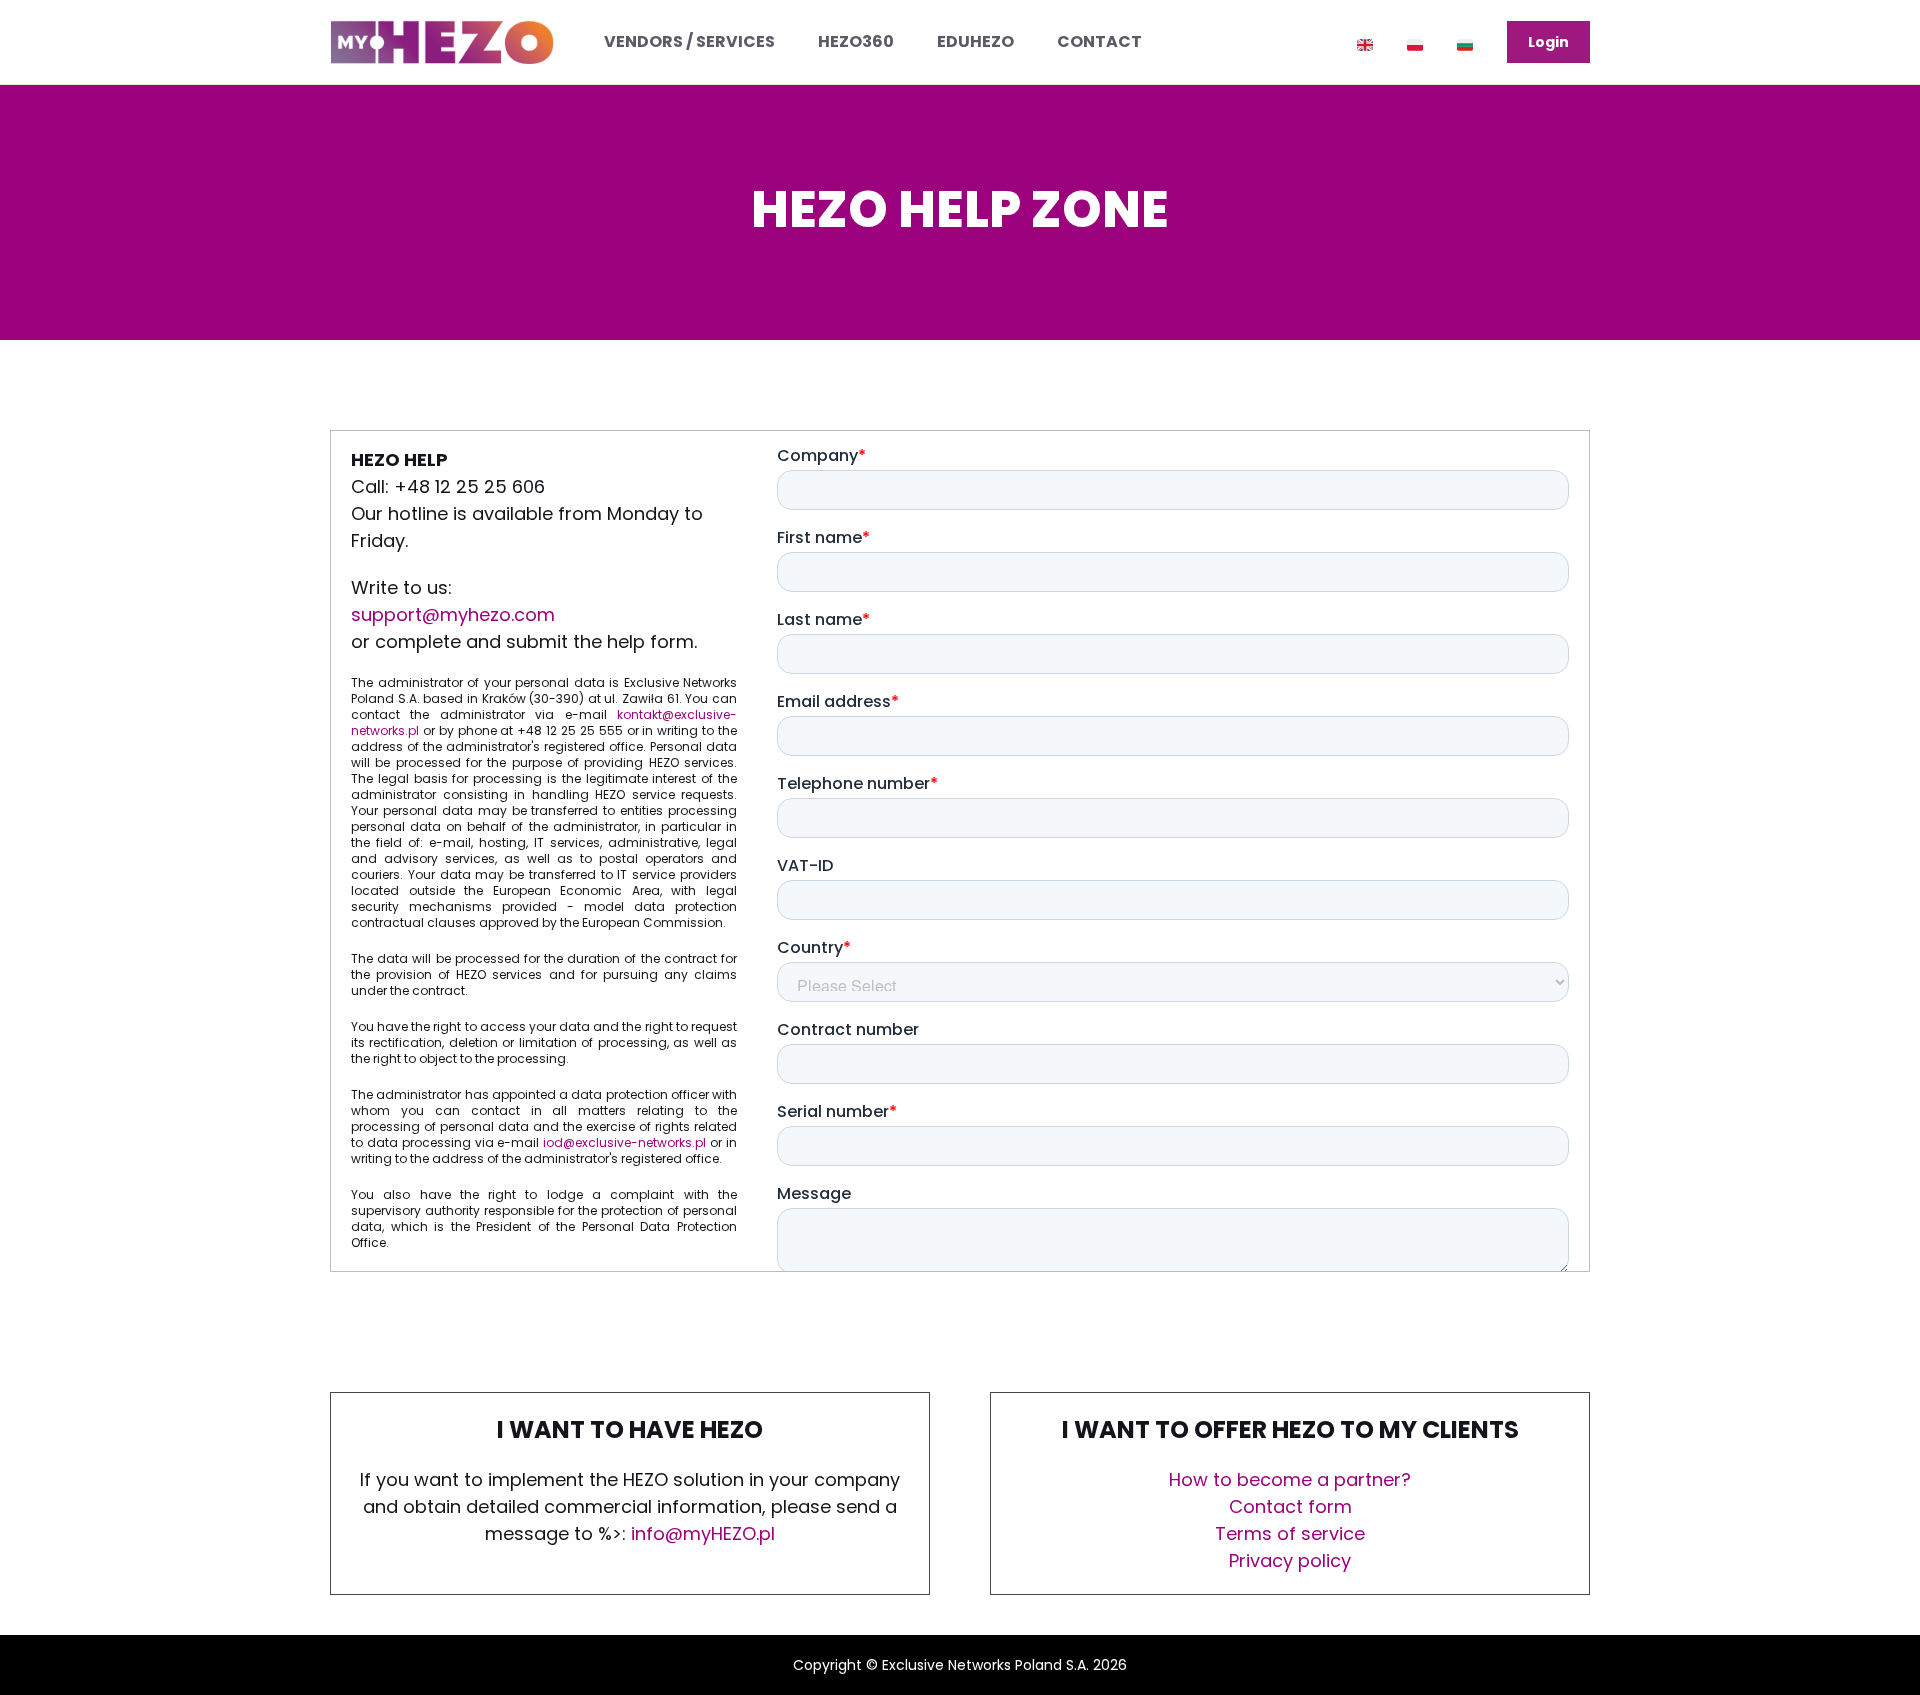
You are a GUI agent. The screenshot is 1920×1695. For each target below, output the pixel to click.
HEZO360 (856, 41)
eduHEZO (975, 41)
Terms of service (1290, 1533)
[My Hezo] (442, 41)
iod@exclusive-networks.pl (624, 1142)
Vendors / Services (689, 41)
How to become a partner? (1290, 1479)
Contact (1099, 41)
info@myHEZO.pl (703, 1533)
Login (1548, 42)
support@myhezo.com (453, 614)
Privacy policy (1290, 1560)
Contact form (1290, 1506)
